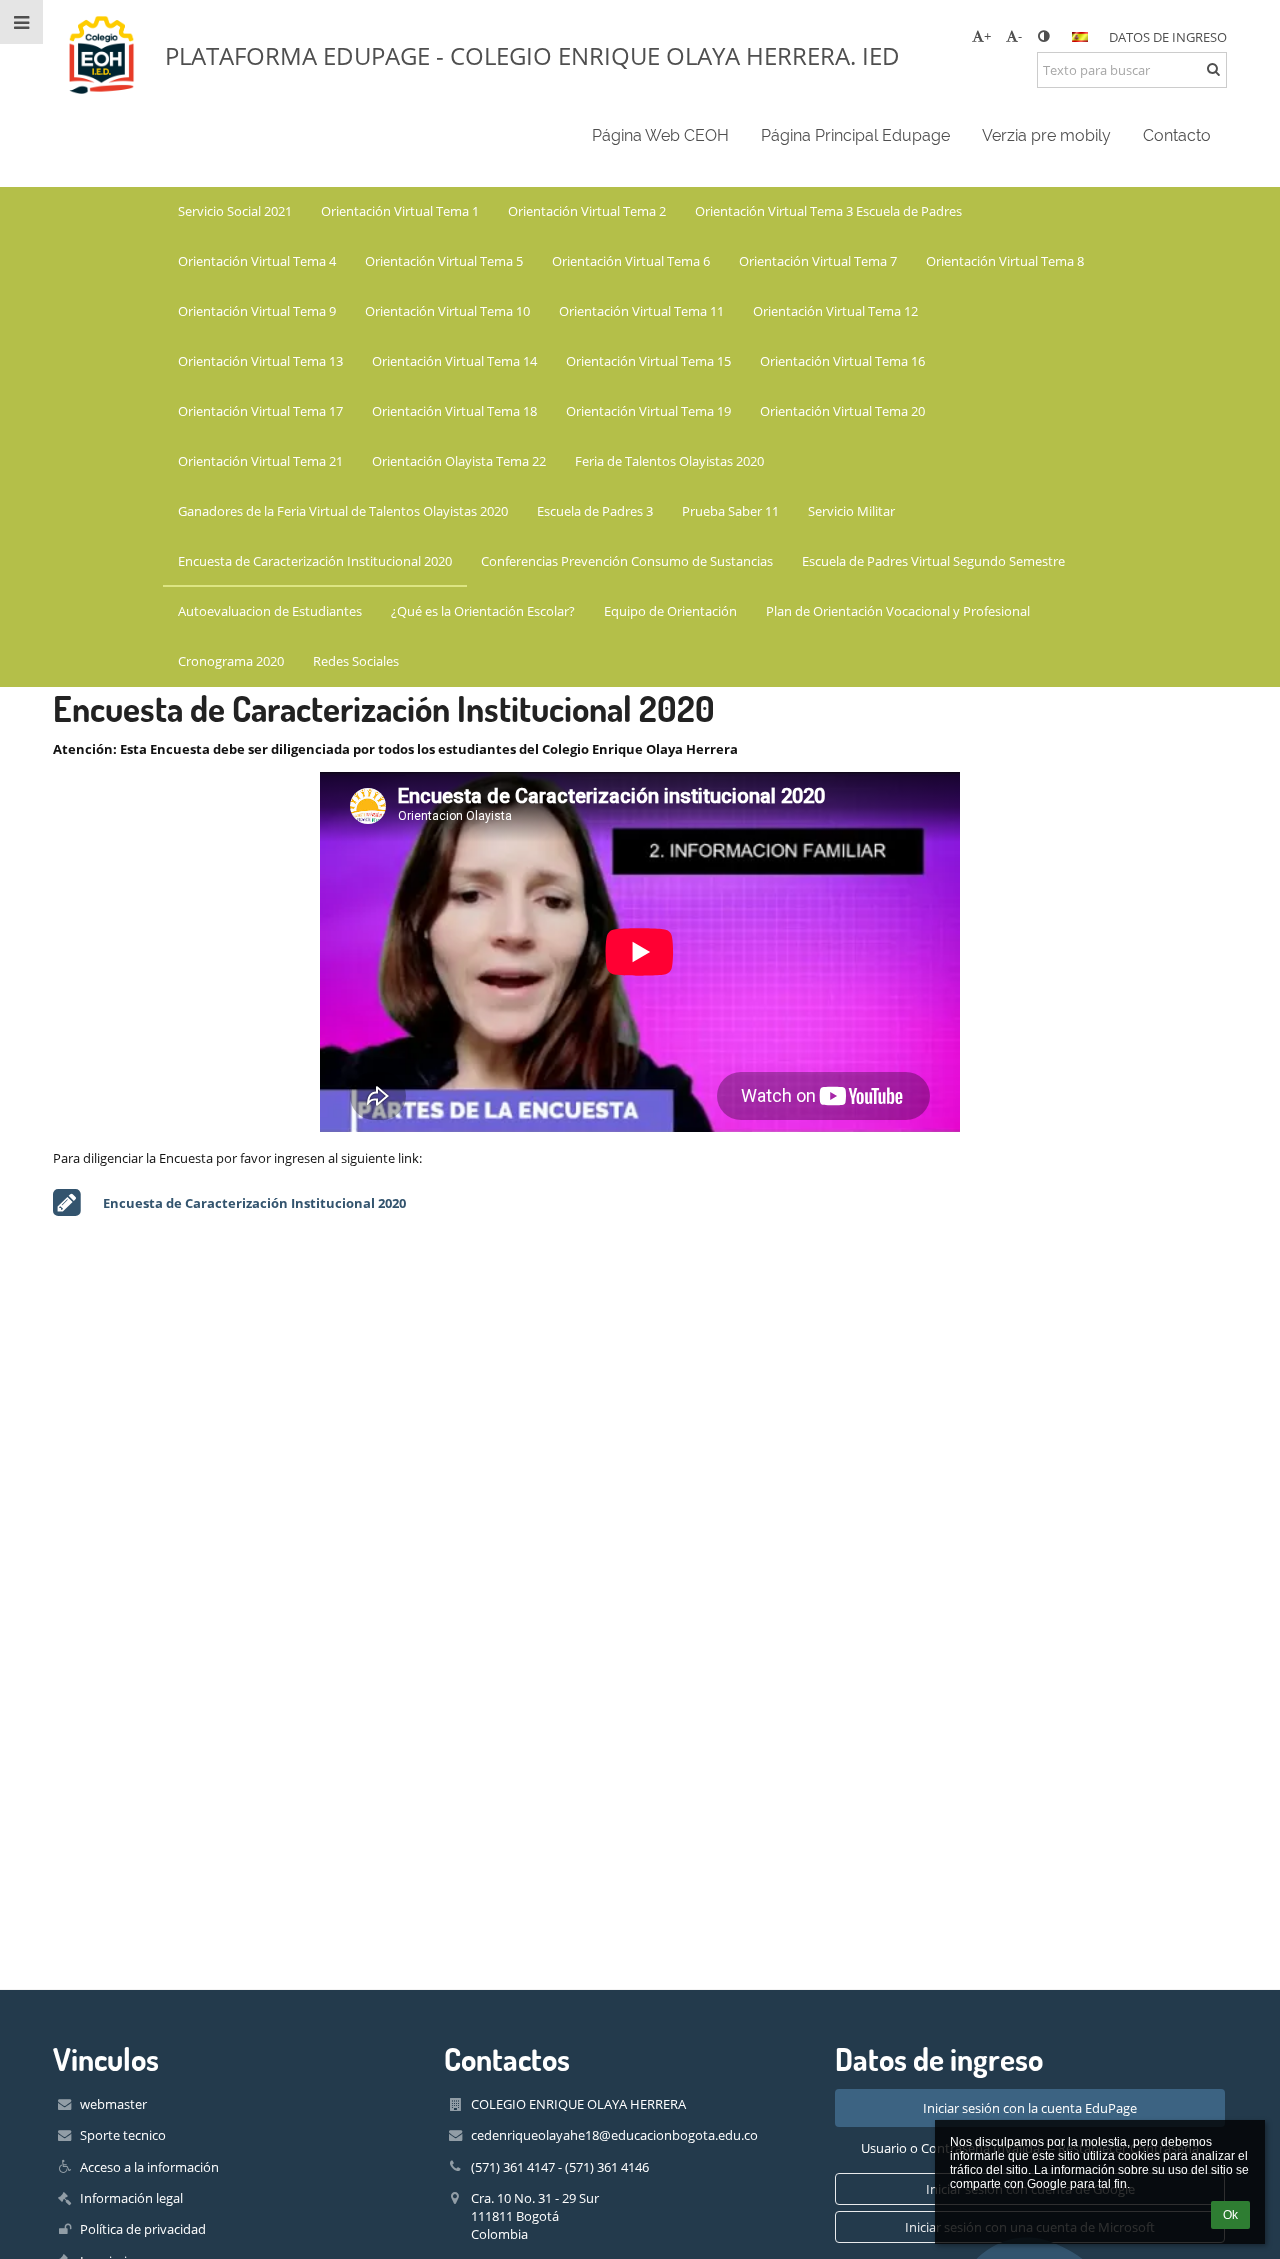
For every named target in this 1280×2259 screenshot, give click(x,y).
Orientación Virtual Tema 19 (648, 411)
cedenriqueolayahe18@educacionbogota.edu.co (614, 2135)
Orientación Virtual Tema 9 (257, 311)
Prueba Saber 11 (730, 511)
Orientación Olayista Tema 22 (459, 461)
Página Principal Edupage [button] (855, 135)
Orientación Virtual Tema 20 (842, 411)
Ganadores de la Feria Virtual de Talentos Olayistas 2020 (343, 511)
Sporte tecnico (123, 2135)
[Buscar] (1213, 69)
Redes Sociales (356, 661)
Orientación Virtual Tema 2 (587, 211)
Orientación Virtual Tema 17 (260, 411)
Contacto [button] (1177, 135)
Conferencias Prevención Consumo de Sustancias (627, 561)
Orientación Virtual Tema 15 (648, 361)
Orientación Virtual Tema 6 (631, 261)
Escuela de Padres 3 (595, 511)
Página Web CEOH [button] (660, 135)
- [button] (1020, 36)
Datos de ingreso (1168, 37)
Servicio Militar (851, 511)
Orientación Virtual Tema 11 (641, 311)
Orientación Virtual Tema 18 (454, 411)
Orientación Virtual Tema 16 (842, 361)
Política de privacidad (143, 2229)
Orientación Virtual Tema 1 (400, 211)
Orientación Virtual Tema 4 (257, 261)
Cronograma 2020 (231, 661)
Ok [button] (1230, 2215)
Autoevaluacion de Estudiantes (270, 611)
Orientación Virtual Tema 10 (447, 311)
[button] (1043, 36)
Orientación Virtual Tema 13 (260, 361)
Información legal (131, 2198)
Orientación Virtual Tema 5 (444, 261)
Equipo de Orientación (670, 611)
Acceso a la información (149, 2167)
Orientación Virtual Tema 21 (260, 461)
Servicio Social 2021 (235, 211)
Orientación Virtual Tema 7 (818, 261)
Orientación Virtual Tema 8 (1005, 261)
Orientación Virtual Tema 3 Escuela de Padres (828, 211)
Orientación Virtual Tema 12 (835, 311)
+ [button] (987, 36)
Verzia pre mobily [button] (1046, 135)
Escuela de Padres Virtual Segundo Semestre (933, 561)
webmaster (113, 2104)
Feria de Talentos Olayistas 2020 (669, 461)
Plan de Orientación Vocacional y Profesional (898, 611)
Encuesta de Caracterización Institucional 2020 (315, 561)
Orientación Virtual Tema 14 (454, 361)
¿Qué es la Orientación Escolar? (483, 611)
